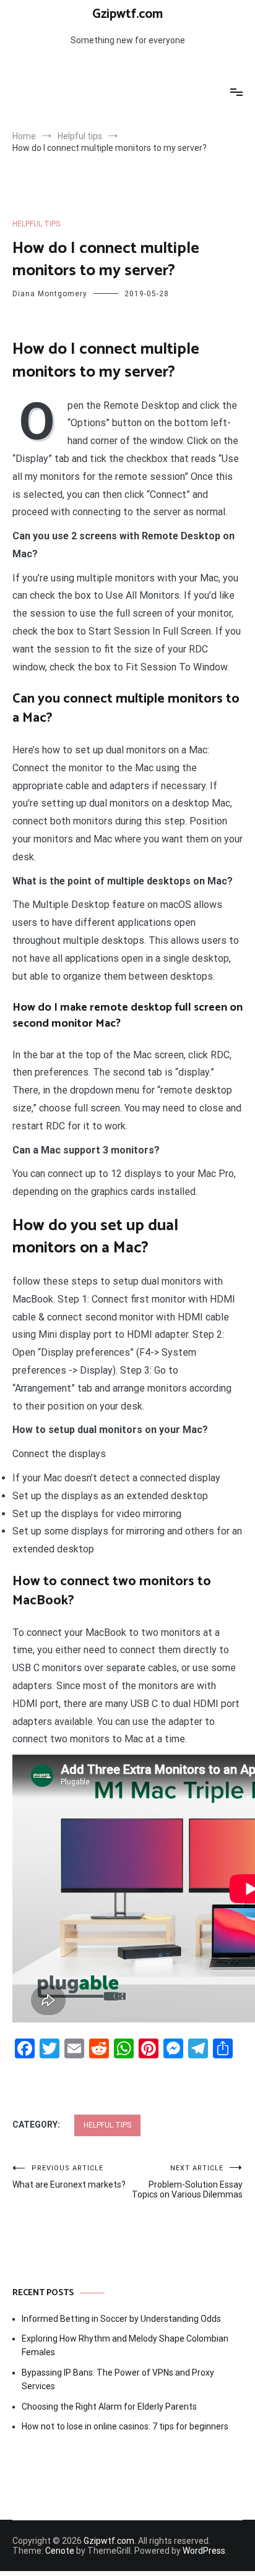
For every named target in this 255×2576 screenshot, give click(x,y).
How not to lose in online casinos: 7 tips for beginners (125, 2426)
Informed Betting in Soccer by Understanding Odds (121, 2319)
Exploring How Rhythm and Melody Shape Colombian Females (125, 2345)
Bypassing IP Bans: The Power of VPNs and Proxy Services (118, 2379)
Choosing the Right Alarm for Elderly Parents (109, 2407)
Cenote (60, 2551)
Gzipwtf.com (127, 14)
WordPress (204, 2551)
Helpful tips (36, 224)
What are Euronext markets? (69, 2177)
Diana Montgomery (50, 294)
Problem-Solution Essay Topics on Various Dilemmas (187, 2182)
